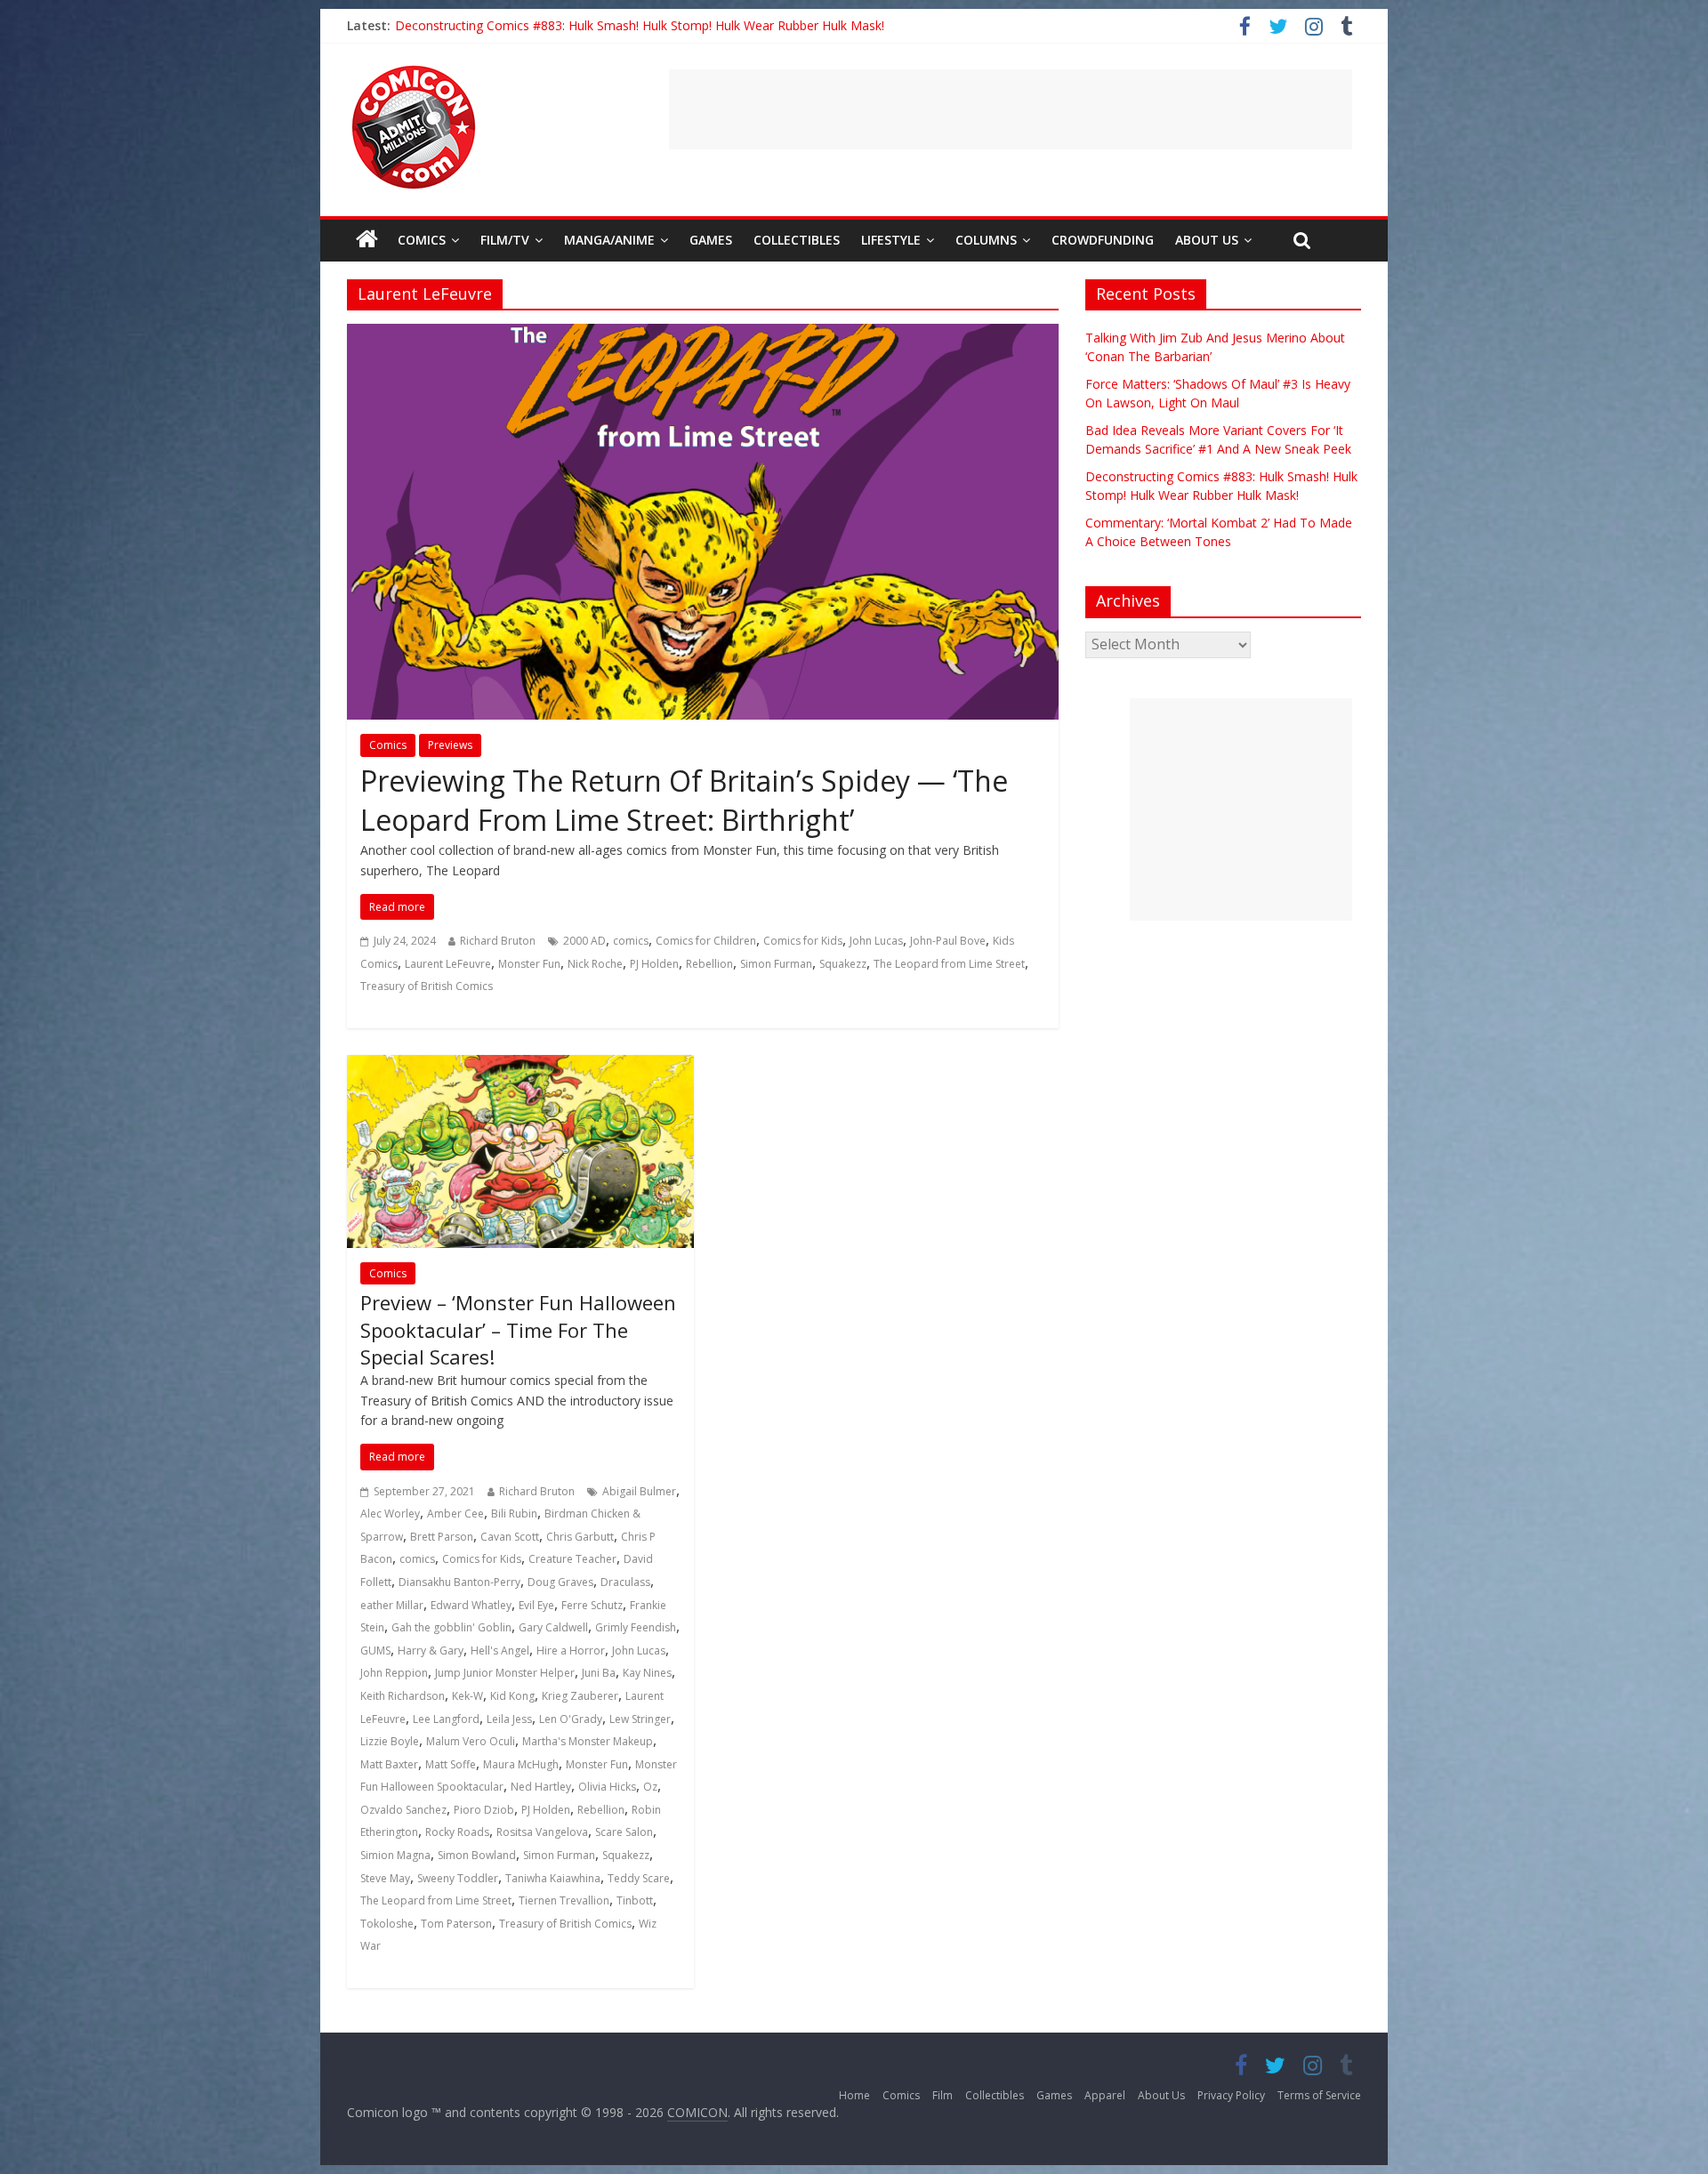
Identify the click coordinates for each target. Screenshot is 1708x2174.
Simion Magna (395, 1855)
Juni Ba (599, 1673)
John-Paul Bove (948, 941)
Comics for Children (706, 941)
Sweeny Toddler (458, 1878)
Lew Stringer (640, 1719)
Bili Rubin (514, 1514)
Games (711, 240)
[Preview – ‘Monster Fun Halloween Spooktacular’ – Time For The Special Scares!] (520, 1066)
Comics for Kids (803, 941)
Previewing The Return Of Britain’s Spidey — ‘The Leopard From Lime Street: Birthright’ (684, 801)
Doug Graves (560, 1582)
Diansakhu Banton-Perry (459, 1582)
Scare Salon (624, 1832)
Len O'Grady (571, 1719)
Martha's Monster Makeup (588, 1741)
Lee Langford (446, 1719)
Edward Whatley (471, 1605)
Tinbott (635, 1900)
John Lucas (876, 941)
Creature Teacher (572, 1559)
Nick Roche (595, 964)
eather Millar (392, 1605)
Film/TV (505, 240)
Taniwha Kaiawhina (553, 1878)
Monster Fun (529, 964)
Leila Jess (509, 1719)
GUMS (375, 1651)
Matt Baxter (389, 1764)
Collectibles (797, 240)
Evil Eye (536, 1605)
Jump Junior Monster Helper (505, 1673)
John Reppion (394, 1673)
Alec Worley (390, 1514)
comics (631, 941)
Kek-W (467, 1696)
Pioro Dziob (484, 1810)
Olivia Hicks (607, 1787)
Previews (450, 745)
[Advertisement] (1011, 109)
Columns (986, 240)
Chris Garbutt (580, 1537)
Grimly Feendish (636, 1627)
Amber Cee (455, 1514)
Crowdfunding (1103, 240)
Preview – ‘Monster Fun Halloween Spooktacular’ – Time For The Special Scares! (518, 1330)
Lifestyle (891, 240)
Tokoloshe (387, 1924)
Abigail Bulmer (639, 1491)
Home (854, 2095)
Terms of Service (1319, 2095)
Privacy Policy (1231, 2095)
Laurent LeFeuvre (448, 964)
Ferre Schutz (592, 1605)
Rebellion (709, 964)
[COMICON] (414, 71)
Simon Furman (776, 964)
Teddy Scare (639, 1878)
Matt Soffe (451, 1764)
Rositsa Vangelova (542, 1832)
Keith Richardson (403, 1696)
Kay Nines (647, 1673)
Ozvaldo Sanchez (403, 1810)
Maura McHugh (521, 1764)
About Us (1207, 240)
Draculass (625, 1582)
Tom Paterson (456, 1924)
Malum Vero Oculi (471, 1741)
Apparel (1105, 2095)
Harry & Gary (431, 1651)
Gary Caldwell (553, 1627)
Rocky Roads (457, 1832)
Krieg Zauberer (580, 1696)
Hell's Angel (500, 1651)
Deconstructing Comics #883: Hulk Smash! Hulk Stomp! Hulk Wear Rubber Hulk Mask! (640, 25)
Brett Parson (442, 1537)
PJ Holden (654, 964)
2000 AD (584, 941)
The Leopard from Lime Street (949, 964)
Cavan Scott (510, 1537)
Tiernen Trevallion (564, 1900)
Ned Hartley (541, 1787)
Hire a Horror (571, 1651)
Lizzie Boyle (390, 1741)
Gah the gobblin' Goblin (451, 1627)
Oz (650, 1787)
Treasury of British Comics (427, 986)
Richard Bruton (498, 941)
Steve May (385, 1878)
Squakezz (843, 964)
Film (943, 2095)
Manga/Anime (609, 240)
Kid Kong (512, 1696)
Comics (422, 240)
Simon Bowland (477, 1855)
